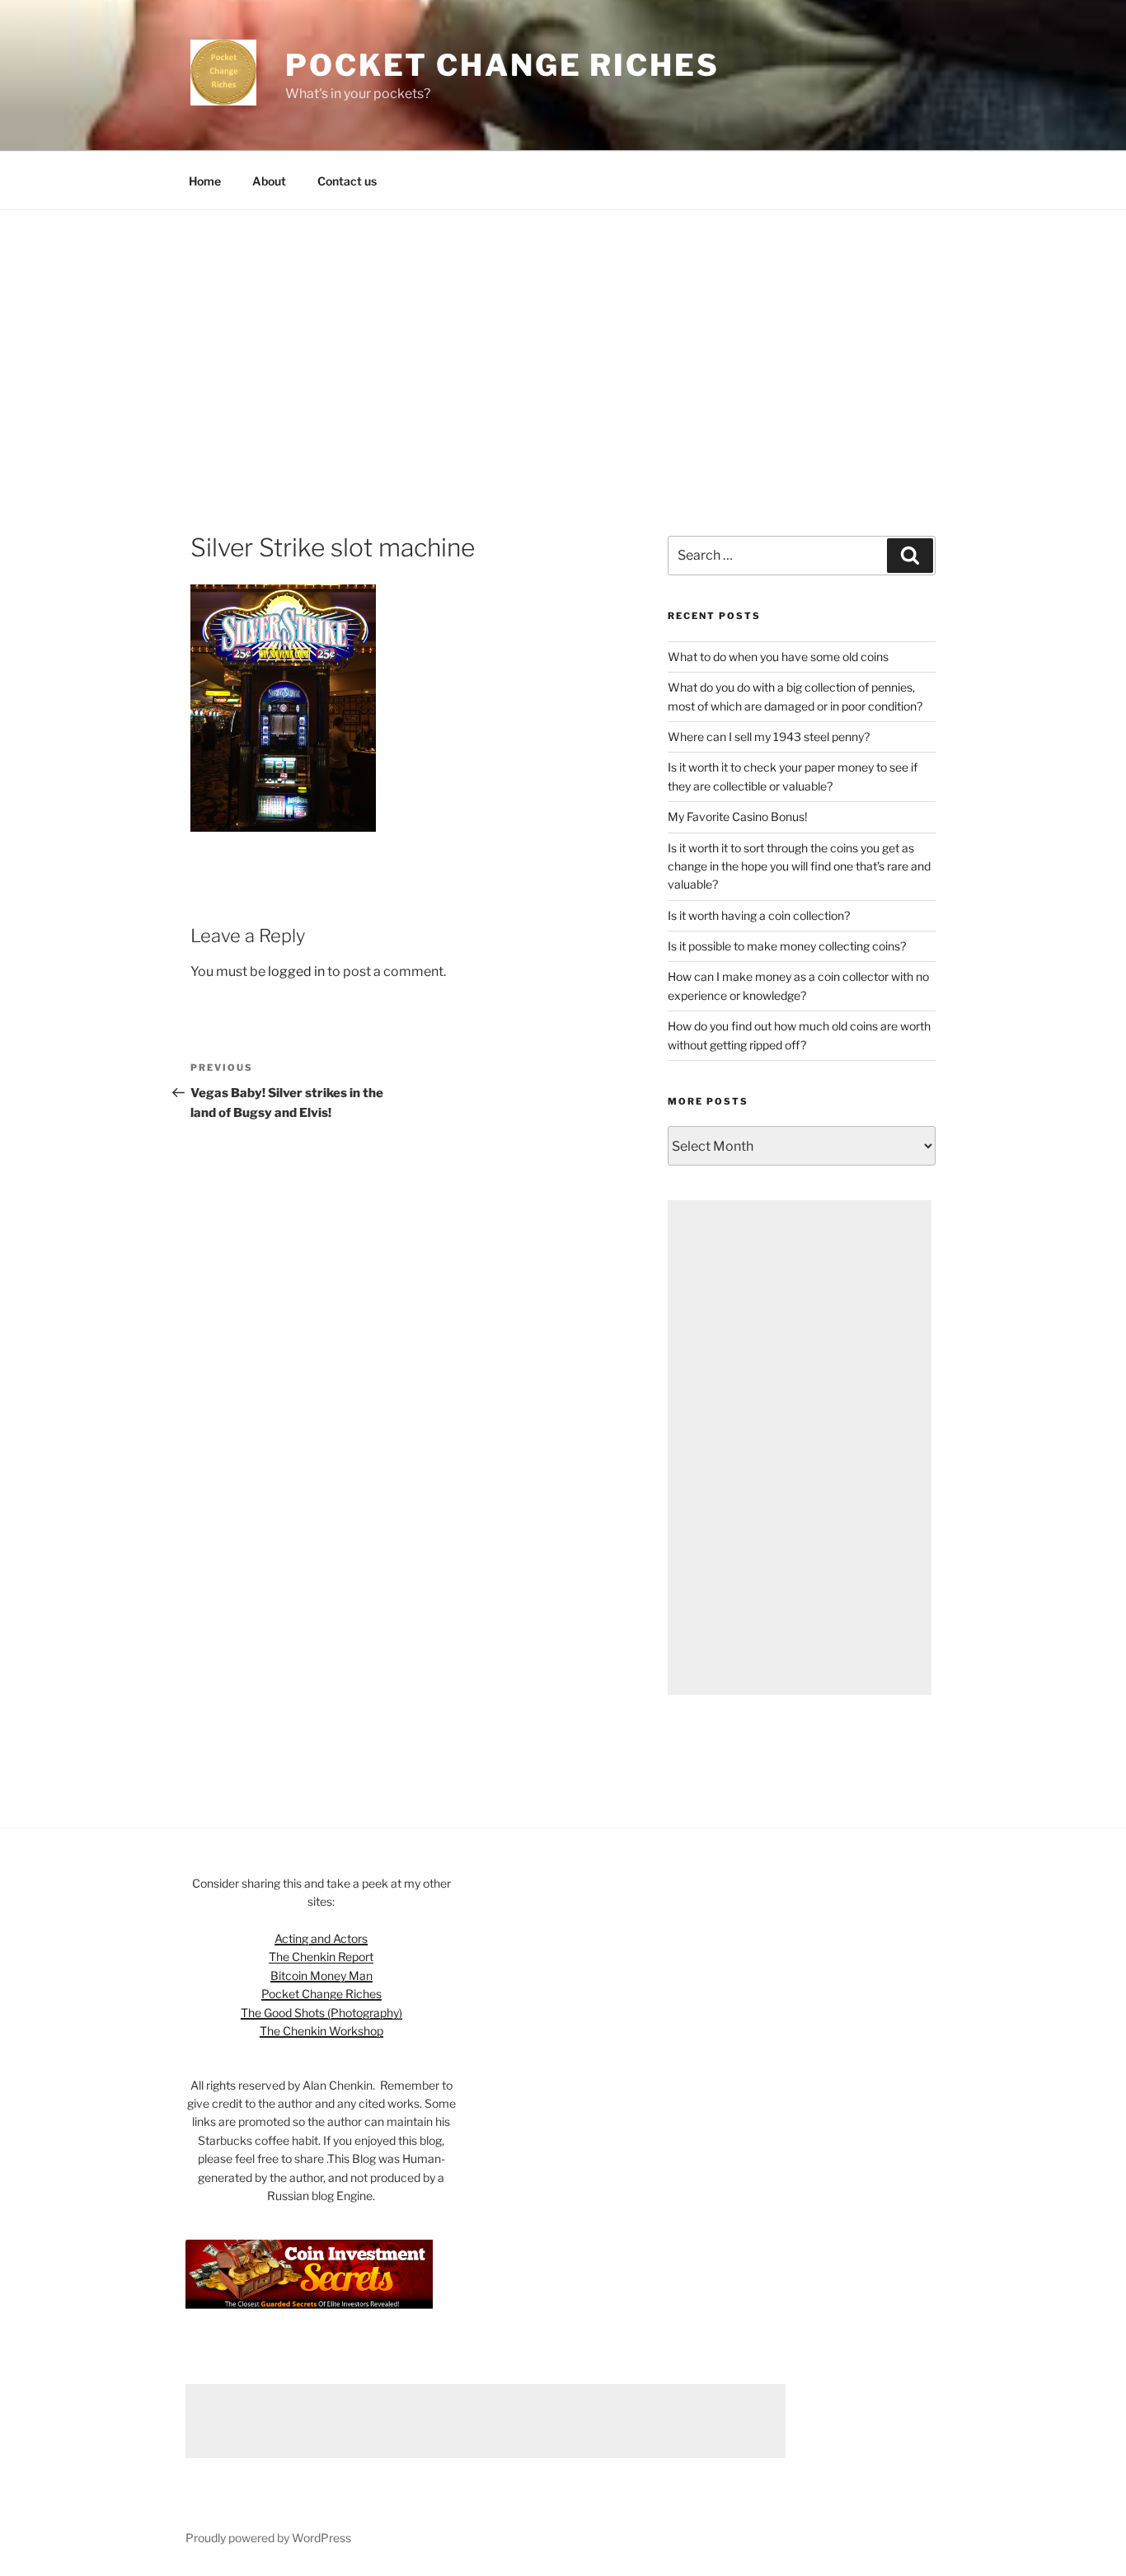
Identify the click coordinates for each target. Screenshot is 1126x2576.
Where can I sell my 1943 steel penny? (769, 737)
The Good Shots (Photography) (321, 2013)
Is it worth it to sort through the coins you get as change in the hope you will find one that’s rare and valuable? (799, 866)
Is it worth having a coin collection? (759, 915)
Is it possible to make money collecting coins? (787, 946)
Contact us (347, 181)
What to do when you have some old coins (778, 657)
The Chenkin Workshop (321, 2031)
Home (205, 181)
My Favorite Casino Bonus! (737, 816)
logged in (296, 971)
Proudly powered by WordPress (268, 2538)
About (269, 181)
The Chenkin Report (321, 1957)
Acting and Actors (321, 1938)
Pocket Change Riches (502, 65)
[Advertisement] (563, 334)
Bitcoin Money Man (321, 1975)
